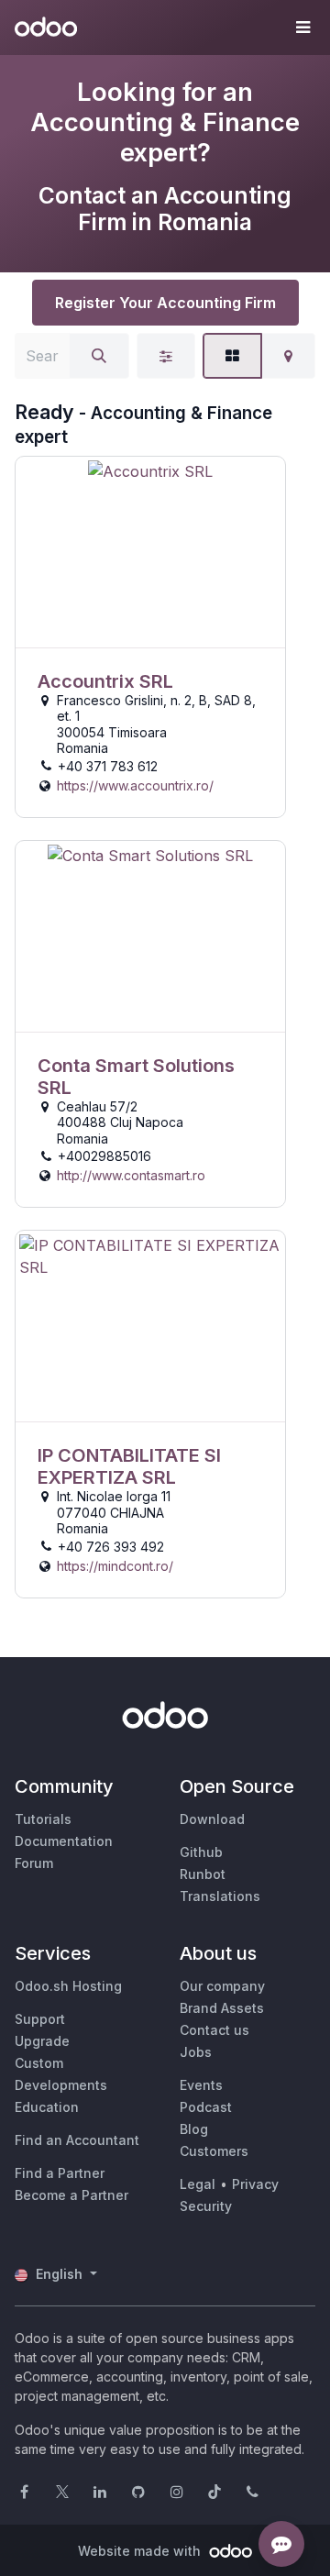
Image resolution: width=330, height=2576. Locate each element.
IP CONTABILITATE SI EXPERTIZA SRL (129, 1466)
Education (47, 2107)
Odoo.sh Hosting (68, 1986)
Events (201, 2085)
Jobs (196, 2052)
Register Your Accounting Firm (165, 303)
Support (40, 2019)
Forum (34, 1863)
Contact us (214, 2030)
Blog (194, 2129)
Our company (222, 1986)
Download (212, 1819)
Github (201, 1852)
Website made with (141, 2551)
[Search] (99, 356)
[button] (302, 28)
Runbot (203, 1874)
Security (206, 2206)
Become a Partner (71, 2195)
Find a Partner (60, 2173)
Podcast (206, 2107)
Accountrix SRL (105, 681)
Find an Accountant (77, 2140)
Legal (198, 2184)
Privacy (255, 2184)
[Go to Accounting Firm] (150, 553)
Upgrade (42, 2041)
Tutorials (43, 1819)
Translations (220, 1896)
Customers (214, 2151)
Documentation (64, 1841)
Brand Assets (222, 2008)
